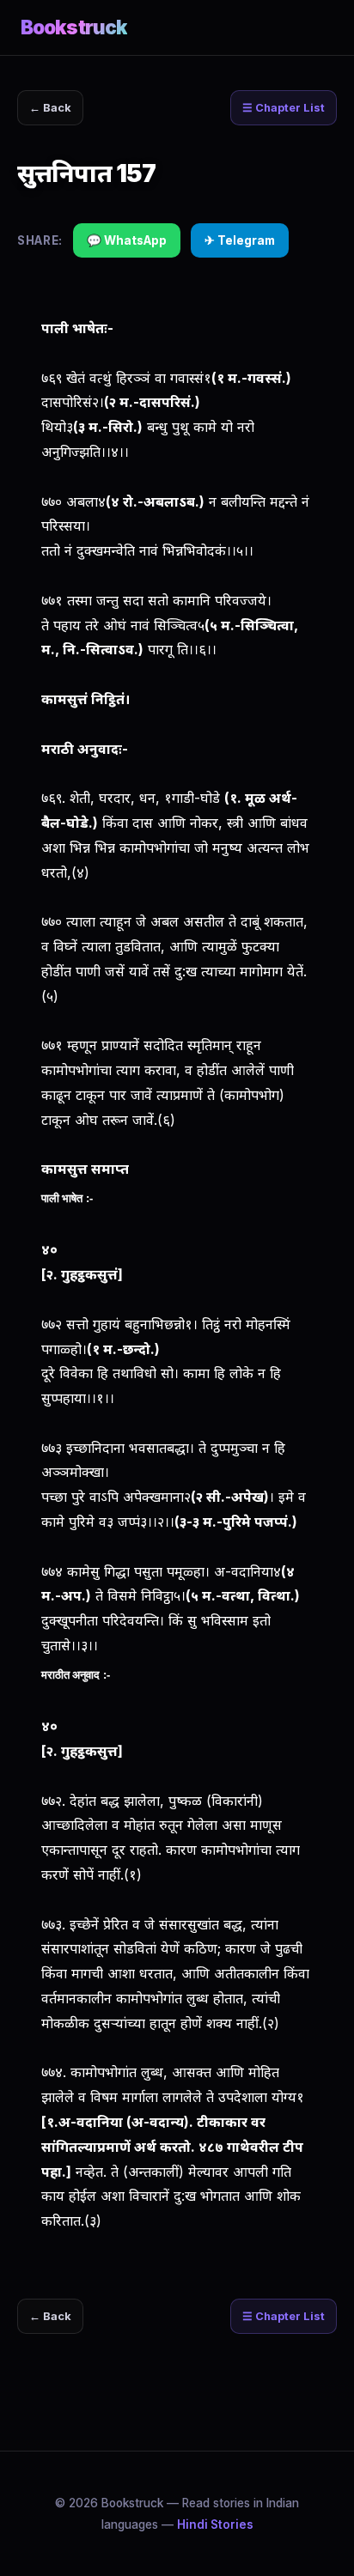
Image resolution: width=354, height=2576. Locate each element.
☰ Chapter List (284, 108)
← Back (50, 108)
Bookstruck (74, 27)
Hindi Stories (215, 2524)
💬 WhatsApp (127, 240)
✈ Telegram (240, 240)
